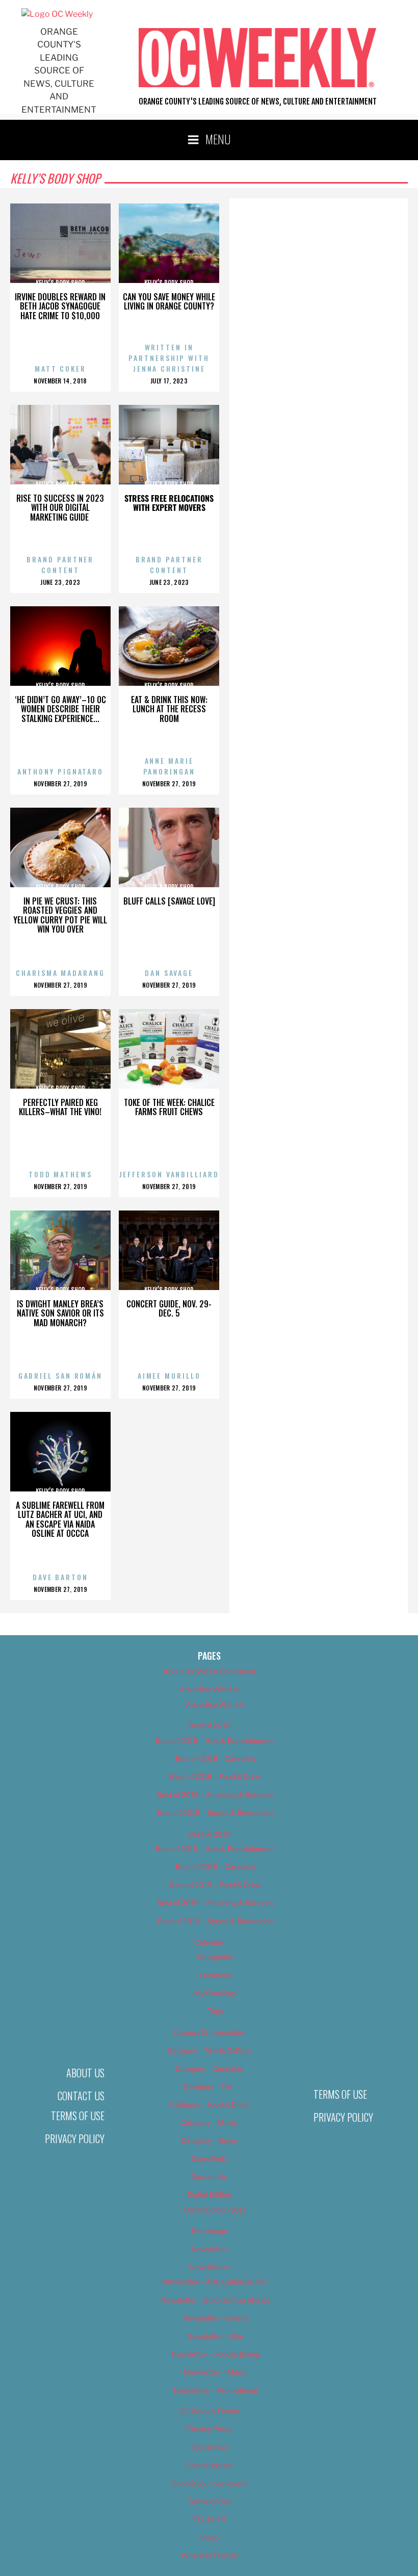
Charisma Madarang (60, 973)
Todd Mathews (60, 1174)
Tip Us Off (209, 2519)
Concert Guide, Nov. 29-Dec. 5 (169, 1309)
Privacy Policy (75, 2139)
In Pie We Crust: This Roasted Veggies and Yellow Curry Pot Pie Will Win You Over (60, 915)
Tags (215, 2011)
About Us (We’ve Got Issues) (209, 1671)
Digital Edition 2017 (215, 2210)
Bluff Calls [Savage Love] (169, 901)
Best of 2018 (209, 1725)
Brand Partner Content (60, 564)
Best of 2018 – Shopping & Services (215, 1795)
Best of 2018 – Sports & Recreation (215, 1812)
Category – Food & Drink (209, 2104)
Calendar (209, 1942)
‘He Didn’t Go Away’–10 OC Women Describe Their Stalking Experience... (60, 709)
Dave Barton (60, 1577)
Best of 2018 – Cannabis (215, 1758)
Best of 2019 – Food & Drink (215, 1885)
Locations (215, 1975)
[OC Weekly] (57, 14)
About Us (85, 2073)
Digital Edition (209, 2194)
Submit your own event (209, 2483)
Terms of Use (78, 2116)
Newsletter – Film (215, 2336)
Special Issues (209, 2465)
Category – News (209, 2140)
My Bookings (215, 1993)
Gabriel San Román (60, 1375)
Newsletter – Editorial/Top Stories (215, 2300)
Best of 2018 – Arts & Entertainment (215, 1741)
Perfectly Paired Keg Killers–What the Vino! (60, 1107)
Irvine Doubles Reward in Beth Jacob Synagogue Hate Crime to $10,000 (60, 306)
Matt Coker (60, 368)
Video (209, 2538)
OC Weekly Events (209, 2411)
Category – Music (209, 2122)
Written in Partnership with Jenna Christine (169, 358)
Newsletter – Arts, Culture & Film (215, 2282)
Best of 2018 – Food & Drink (215, 1776)
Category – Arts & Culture (209, 2050)
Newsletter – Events (215, 2318)
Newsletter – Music (215, 2372)
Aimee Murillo (169, 1375)
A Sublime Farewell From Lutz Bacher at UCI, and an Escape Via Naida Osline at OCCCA (60, 1519)
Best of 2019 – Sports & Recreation (215, 1921)
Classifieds (209, 2159)
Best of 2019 (209, 1834)
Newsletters (209, 2267)
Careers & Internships (209, 2032)
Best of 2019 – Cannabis (215, 1866)
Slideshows (209, 2447)
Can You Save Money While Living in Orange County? (169, 302)
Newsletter (209, 2249)
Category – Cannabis (209, 2068)
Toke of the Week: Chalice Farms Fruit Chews (169, 1107)
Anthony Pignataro (60, 771)
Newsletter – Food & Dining (215, 2354)
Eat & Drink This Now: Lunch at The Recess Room (169, 709)
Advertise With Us (209, 1689)
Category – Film (209, 2086)
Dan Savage (169, 973)
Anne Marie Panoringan (169, 766)
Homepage (209, 2231)
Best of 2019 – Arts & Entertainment (215, 1849)
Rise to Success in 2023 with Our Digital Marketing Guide (60, 508)
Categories (215, 1957)
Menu (218, 139)
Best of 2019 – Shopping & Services (215, 1903)
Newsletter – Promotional (215, 2390)
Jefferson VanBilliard (169, 1174)
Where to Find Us (209, 2555)
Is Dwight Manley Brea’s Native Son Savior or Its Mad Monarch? (60, 1313)
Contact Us (81, 2096)
